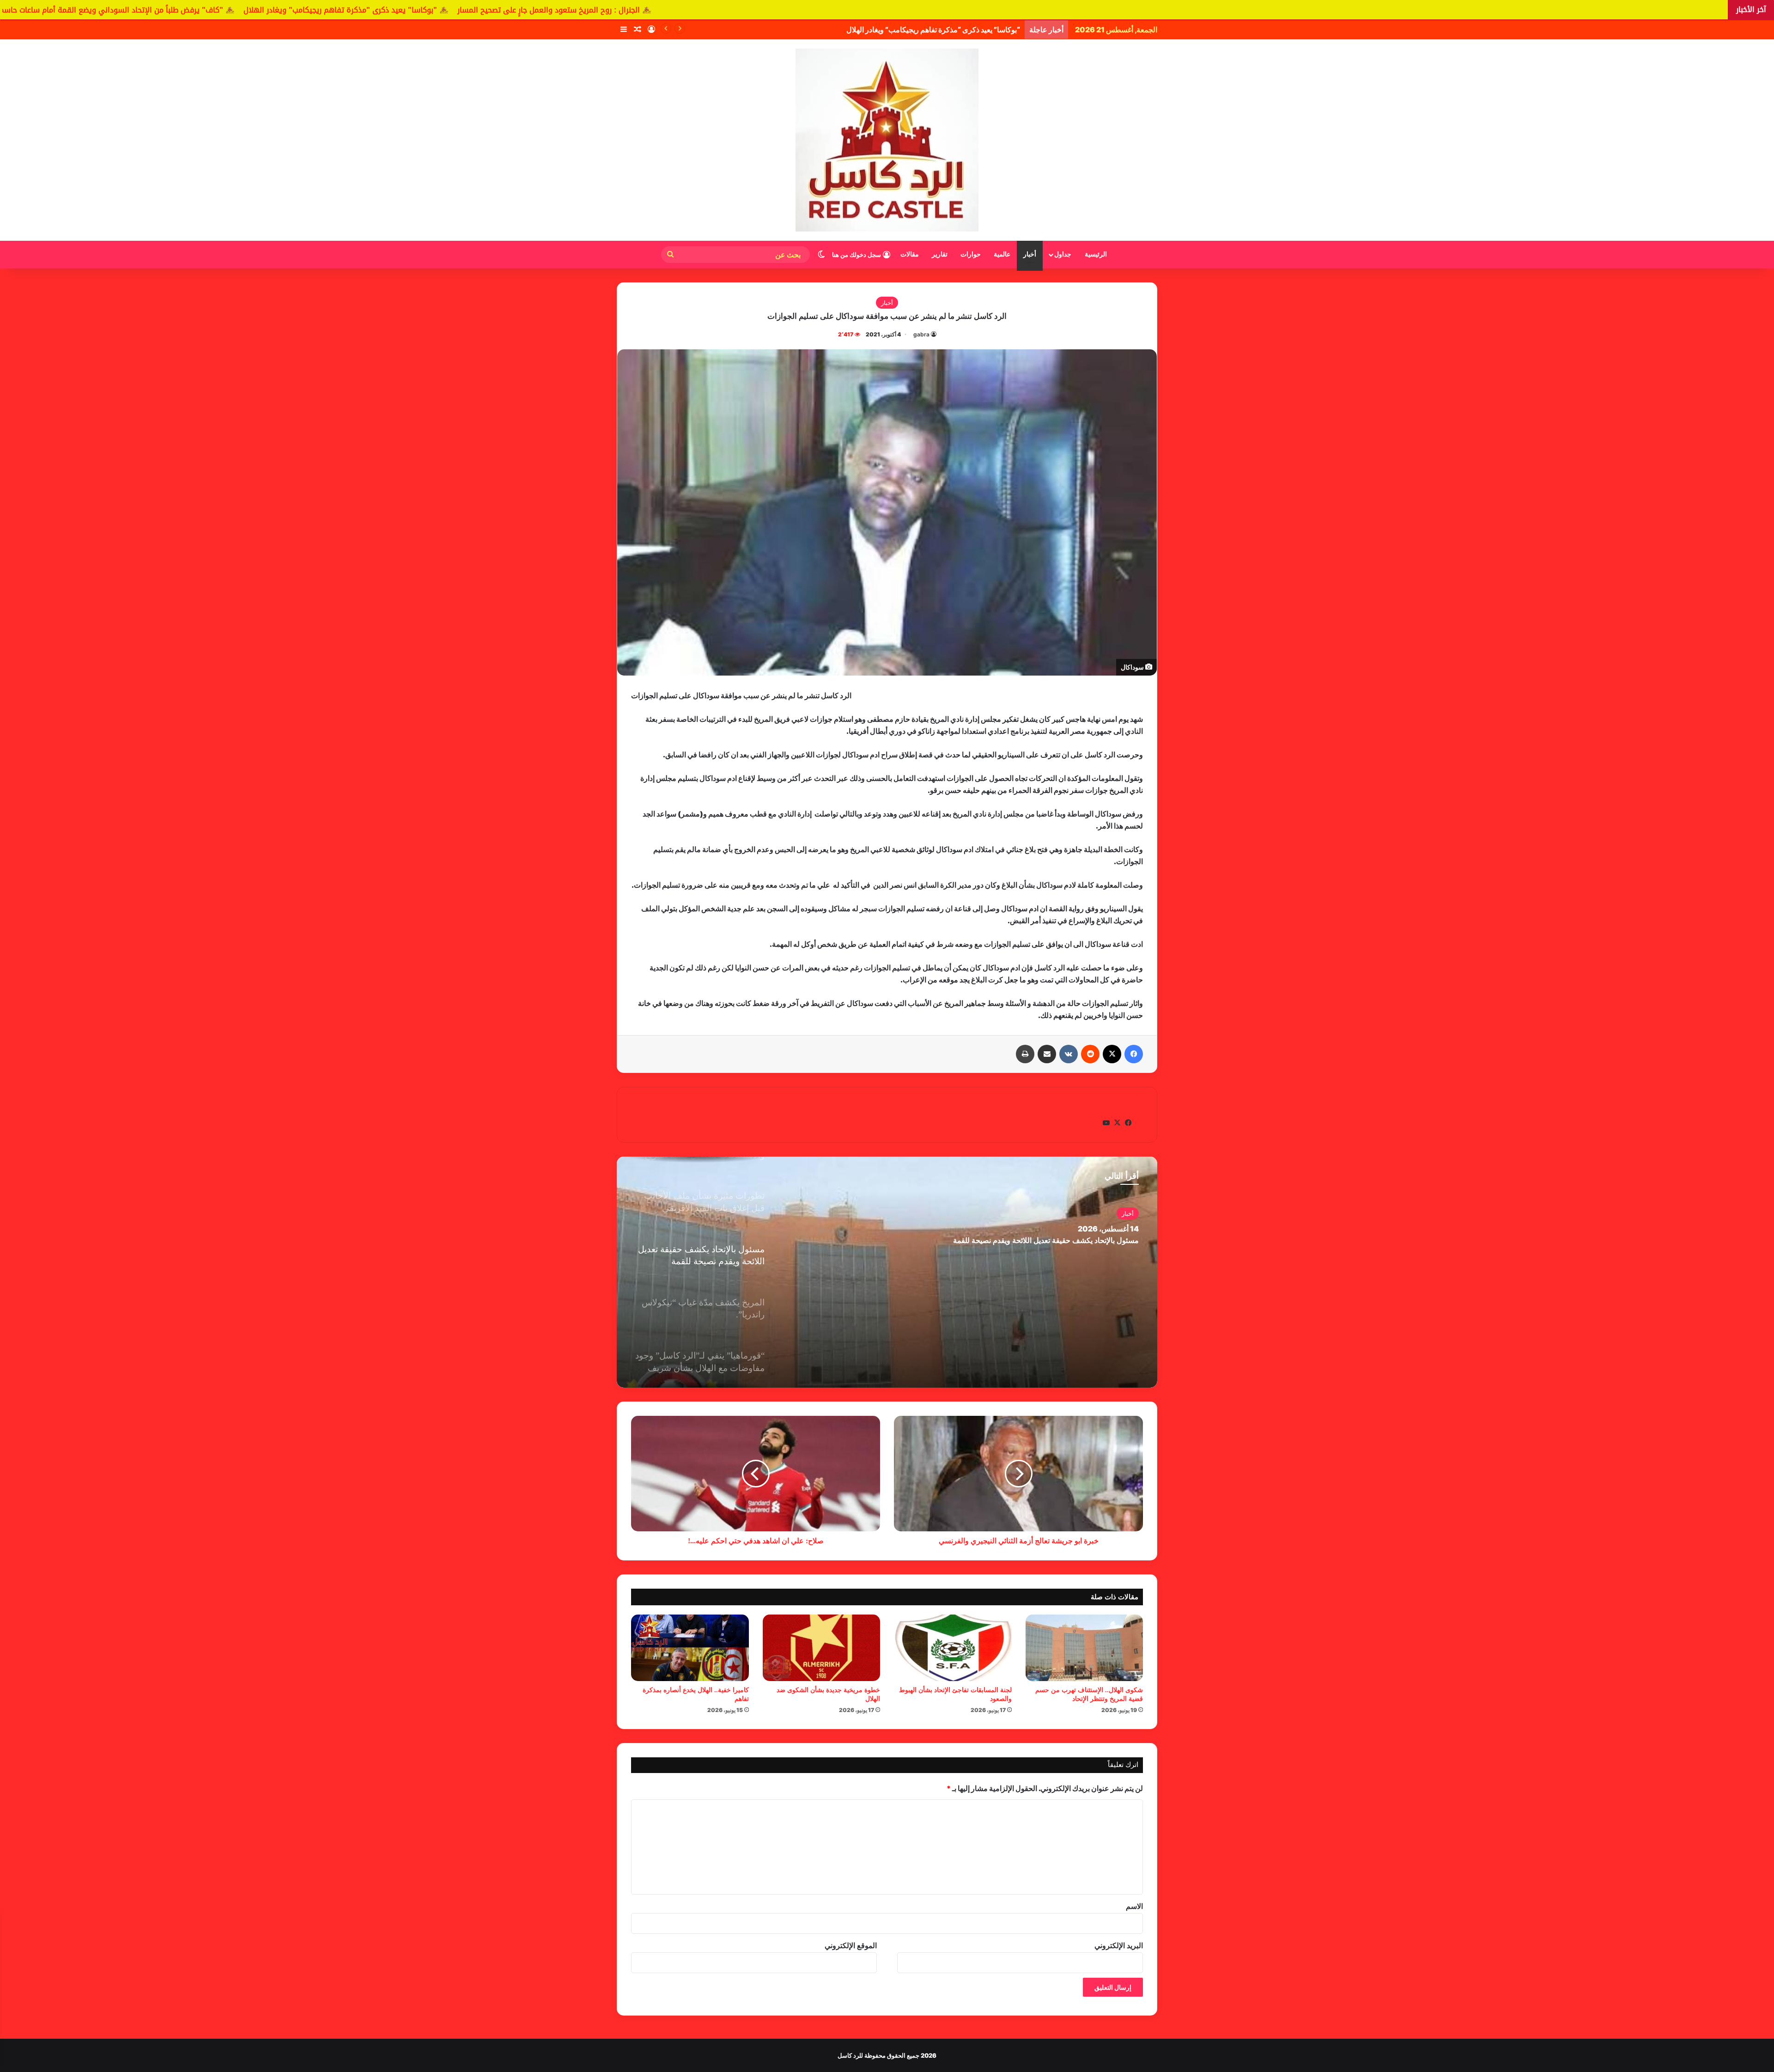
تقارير (940, 254)
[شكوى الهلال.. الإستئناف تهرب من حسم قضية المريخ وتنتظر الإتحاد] (1084, 1648)
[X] (1112, 1054)
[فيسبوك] (1134, 1054)
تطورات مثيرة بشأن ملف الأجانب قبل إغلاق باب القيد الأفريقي (212, 10)
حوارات (971, 254)
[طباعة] (1025, 1054)
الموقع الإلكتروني (851, 1945)
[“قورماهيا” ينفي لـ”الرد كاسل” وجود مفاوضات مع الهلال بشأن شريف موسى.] (887, 1272)
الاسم (1134, 1906)
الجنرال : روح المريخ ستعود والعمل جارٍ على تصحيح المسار (885, 10)
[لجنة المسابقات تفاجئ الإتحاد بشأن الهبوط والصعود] (953, 1648)
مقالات (910, 254)
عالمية (1002, 254)
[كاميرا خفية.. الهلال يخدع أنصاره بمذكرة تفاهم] (690, 1648)
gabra (921, 334)
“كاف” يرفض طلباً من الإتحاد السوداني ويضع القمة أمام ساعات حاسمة (915, 30)
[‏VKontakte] (1069, 1054)
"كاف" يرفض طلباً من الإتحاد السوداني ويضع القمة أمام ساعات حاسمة (446, 10)
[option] (887, 1272)
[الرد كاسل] (887, 140)
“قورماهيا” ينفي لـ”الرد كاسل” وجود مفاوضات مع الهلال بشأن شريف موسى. (1021, 1240)
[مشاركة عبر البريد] (1047, 1054)
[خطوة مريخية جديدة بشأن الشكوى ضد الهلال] (822, 1648)
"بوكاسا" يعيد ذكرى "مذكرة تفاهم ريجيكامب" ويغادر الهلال (677, 10)
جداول (1063, 254)
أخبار (1030, 254)
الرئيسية (1096, 254)
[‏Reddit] (1090, 1054)
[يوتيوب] (1106, 1123)
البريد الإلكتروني (1119, 1945)
